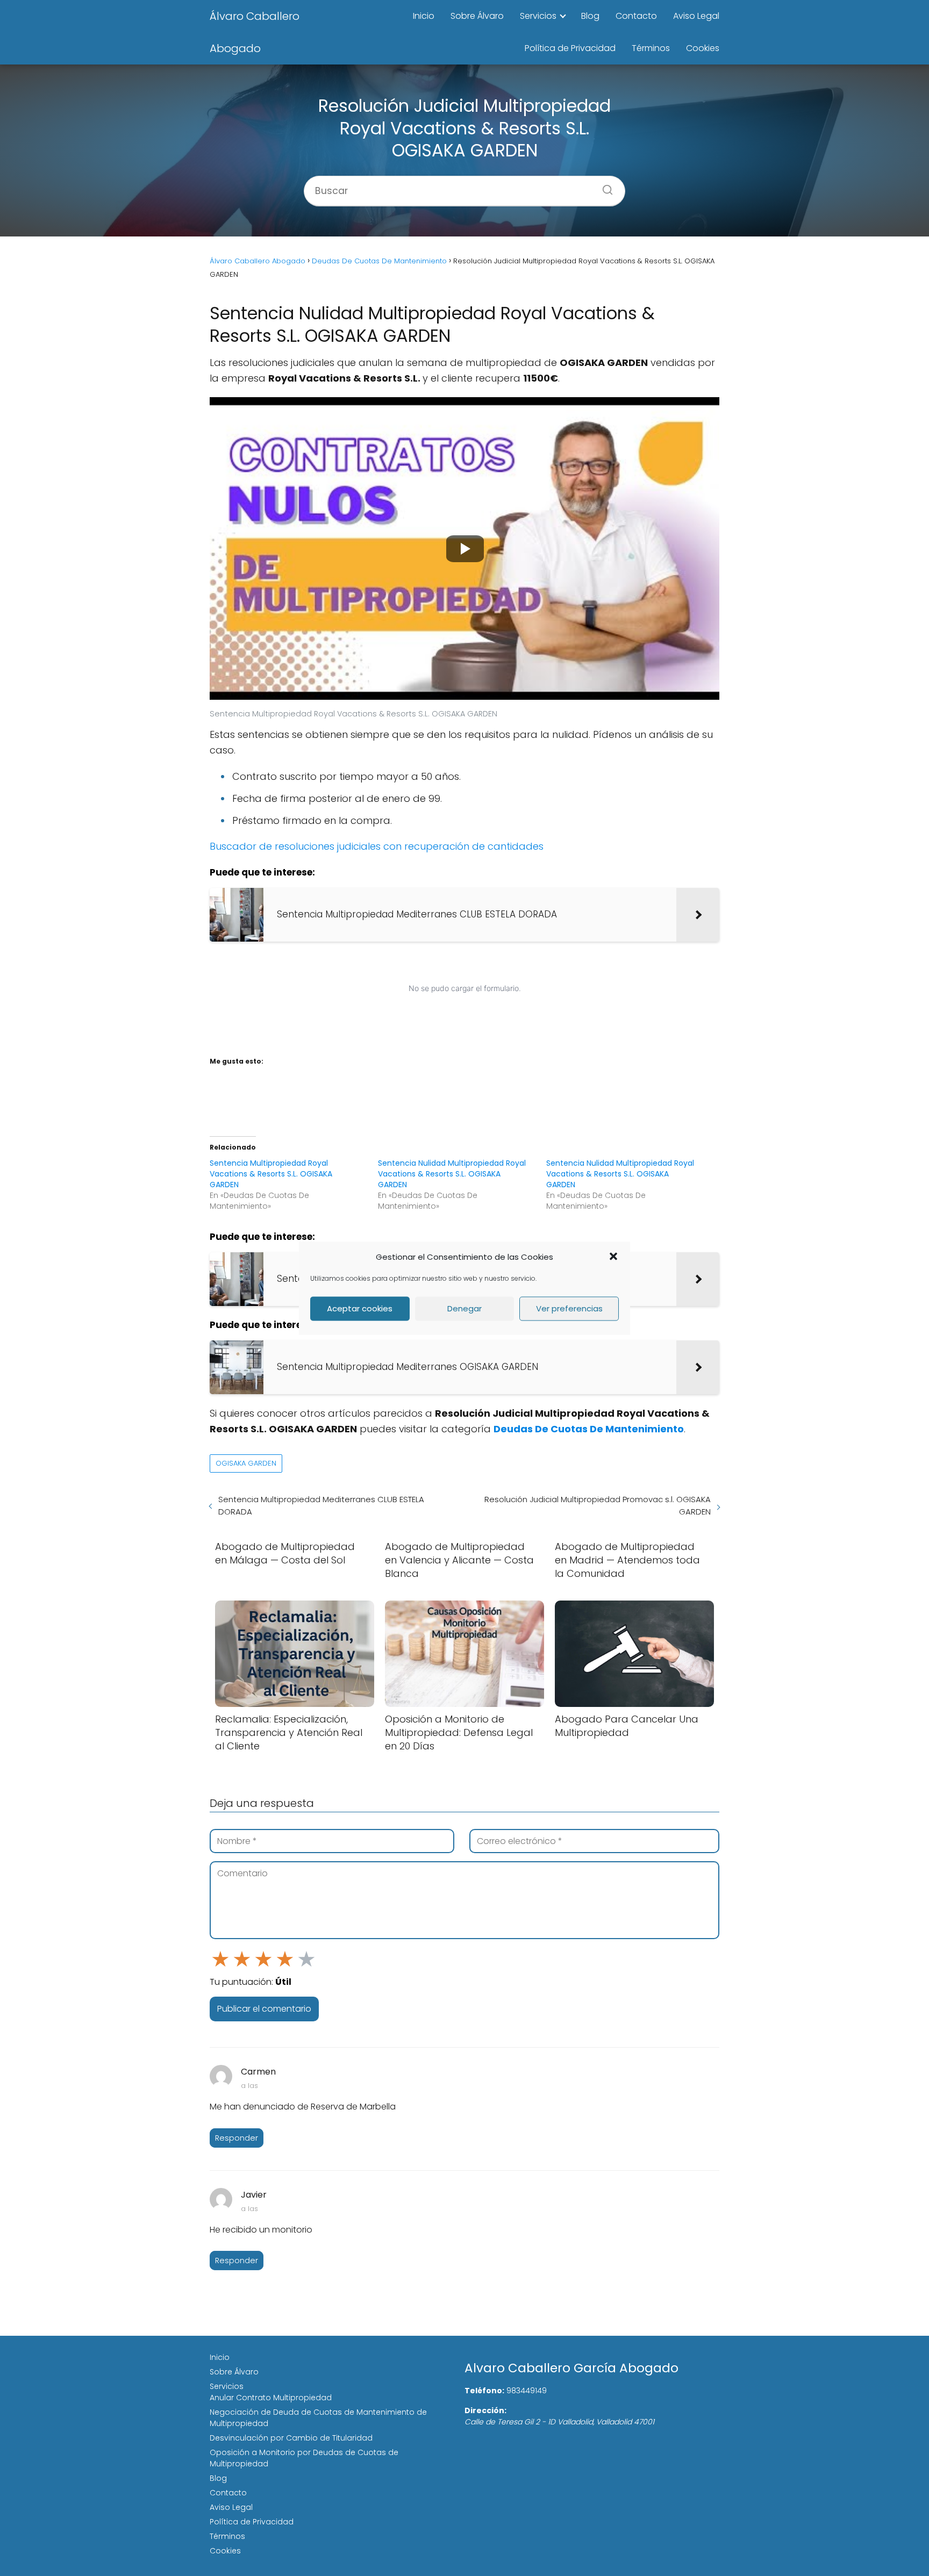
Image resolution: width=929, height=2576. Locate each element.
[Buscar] (604, 186)
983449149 (527, 2391)
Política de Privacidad (570, 48)
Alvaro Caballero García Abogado (571, 2368)
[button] (613, 1257)
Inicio (424, 16)
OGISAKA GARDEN (246, 1463)
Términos (651, 48)
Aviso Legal (696, 16)
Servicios (538, 16)
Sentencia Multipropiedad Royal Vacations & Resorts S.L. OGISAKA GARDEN (271, 1174)
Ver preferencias (569, 1308)
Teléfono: (484, 2391)
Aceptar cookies (360, 1308)
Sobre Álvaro (477, 16)
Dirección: (485, 2410)
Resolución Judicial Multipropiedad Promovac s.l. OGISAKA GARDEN (598, 1505)
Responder (237, 2138)
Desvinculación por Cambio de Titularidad (291, 2438)
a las (249, 2086)
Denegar (464, 1308)
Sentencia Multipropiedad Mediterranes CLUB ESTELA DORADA (321, 1505)
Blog (590, 16)
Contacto (636, 16)
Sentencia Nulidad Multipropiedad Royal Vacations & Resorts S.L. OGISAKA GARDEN (452, 1174)
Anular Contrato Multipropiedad (271, 2398)
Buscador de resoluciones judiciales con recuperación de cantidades (377, 846)
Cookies (703, 48)
